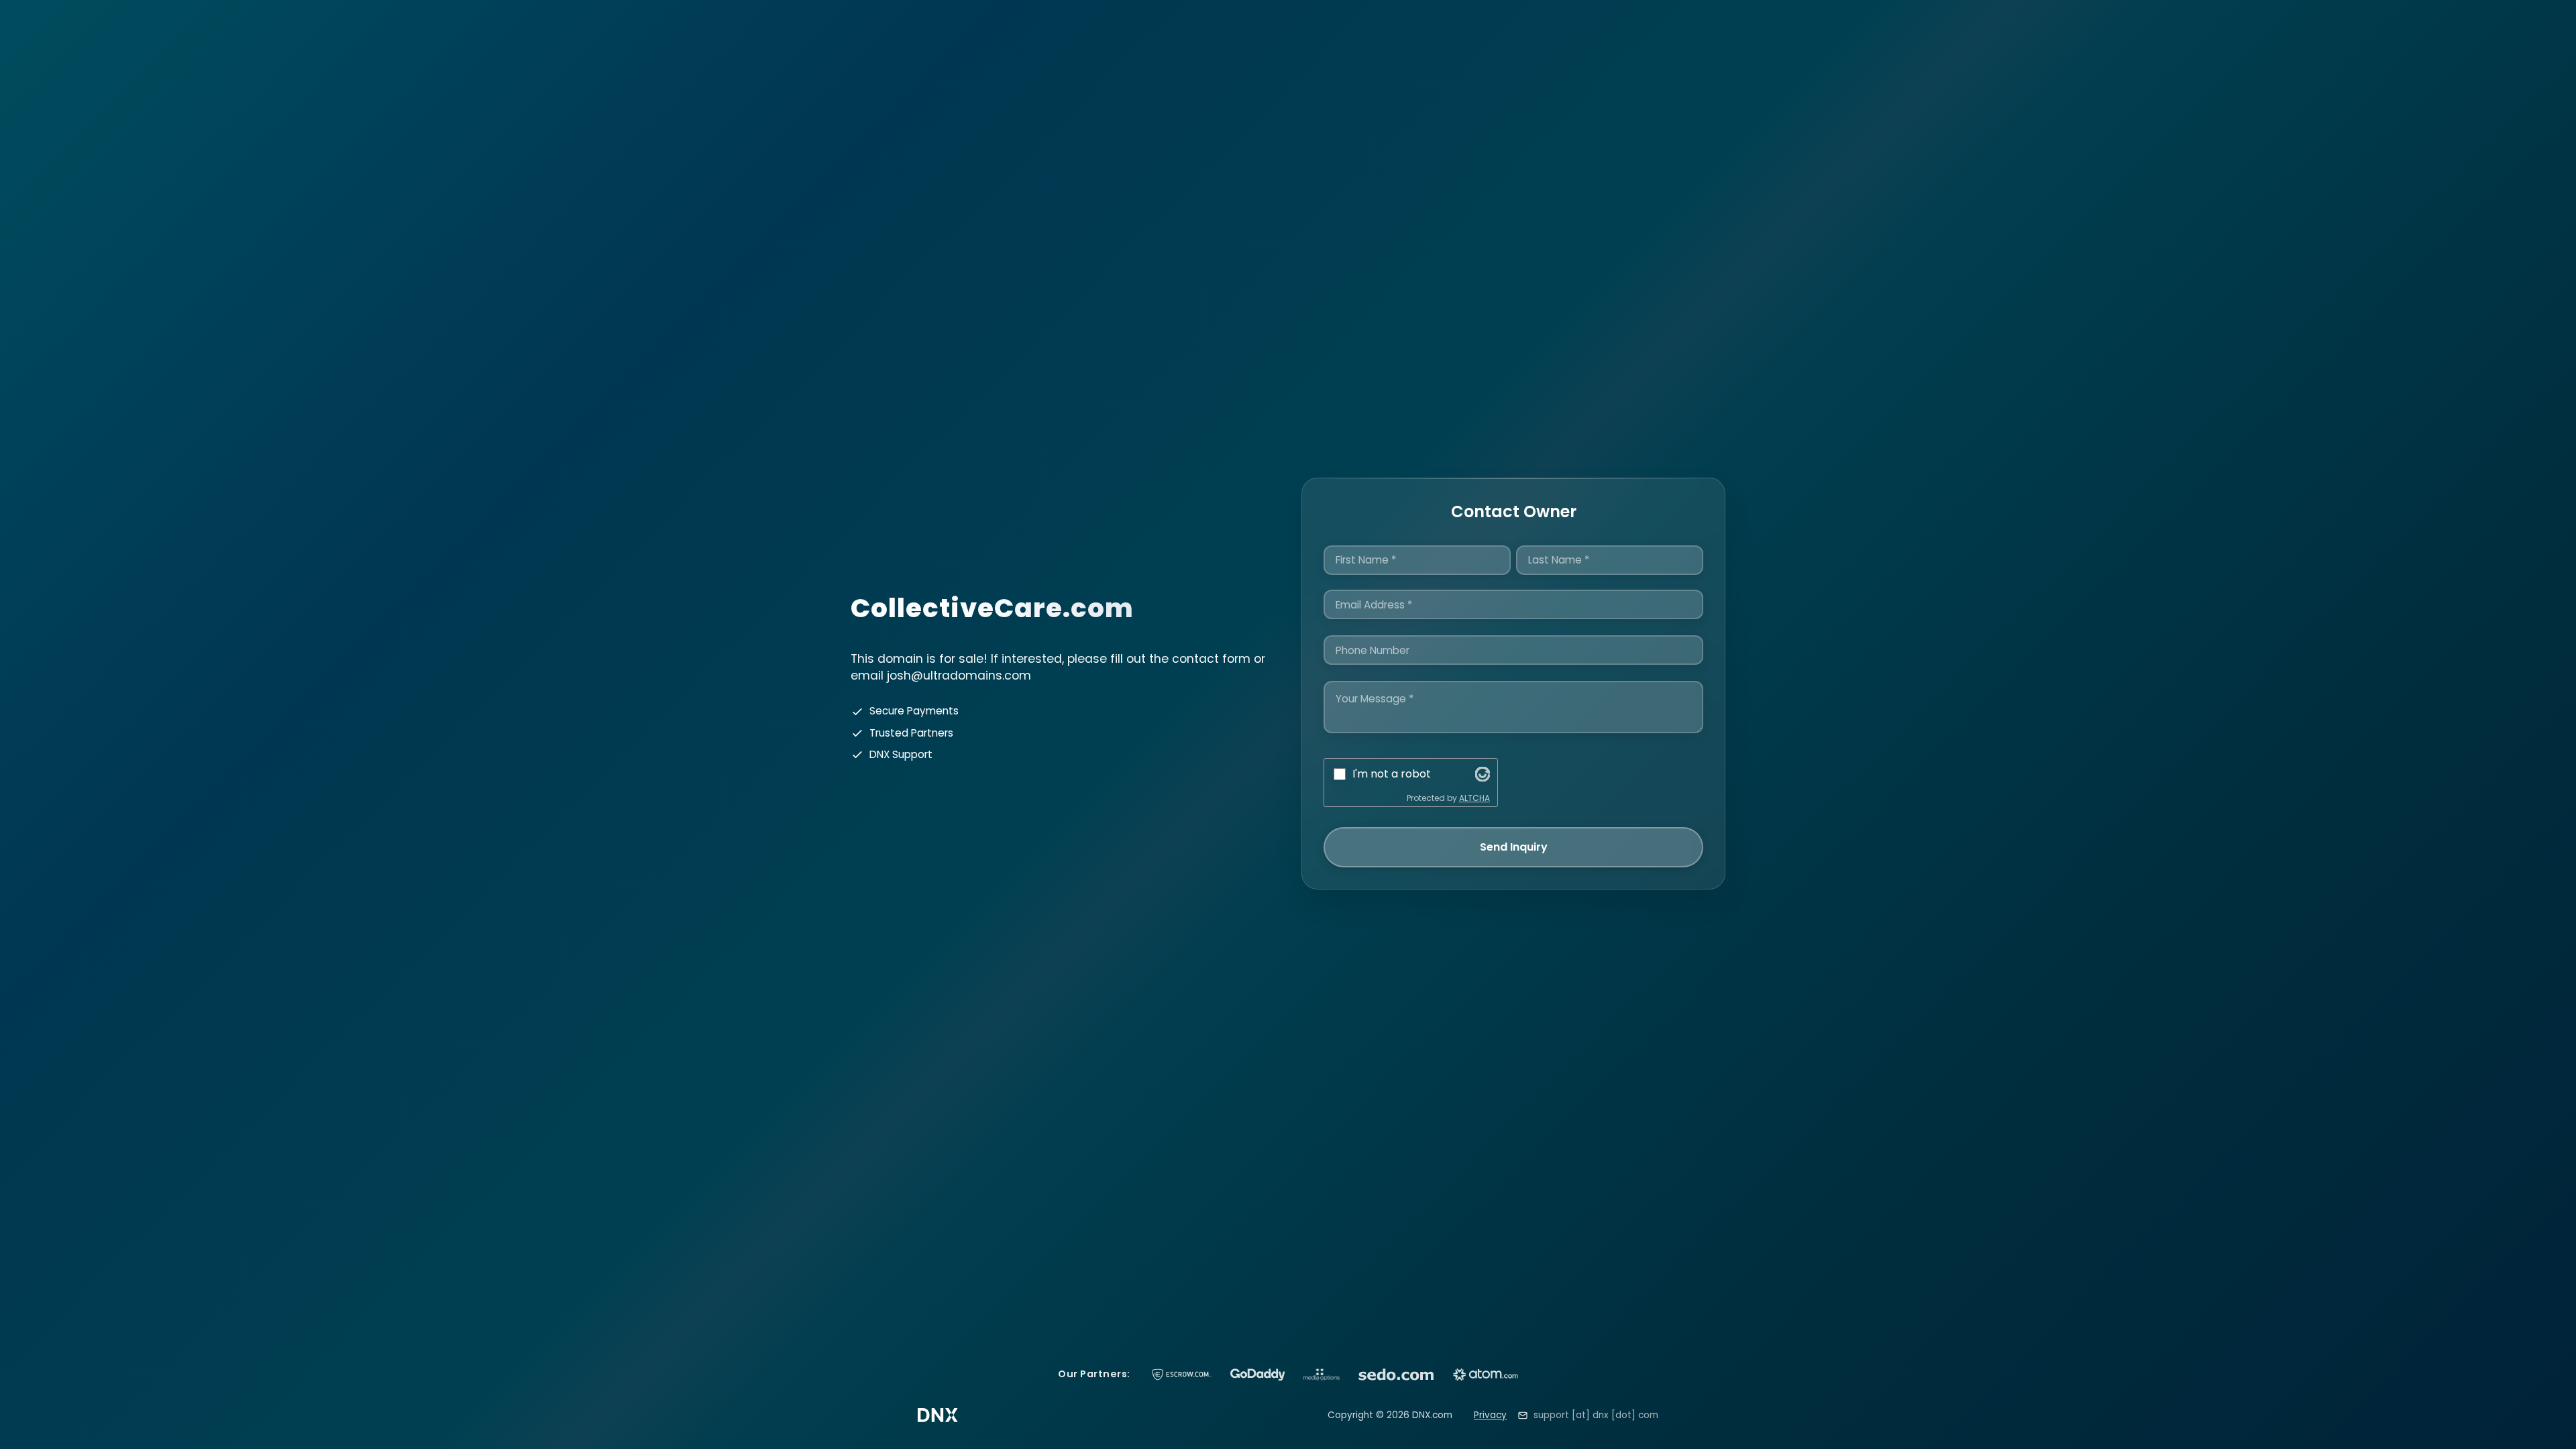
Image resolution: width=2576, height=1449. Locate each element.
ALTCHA (1474, 798)
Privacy (1490, 1415)
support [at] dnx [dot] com (1596, 1415)
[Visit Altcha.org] (1483, 774)
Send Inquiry (1514, 847)
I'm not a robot (1392, 774)
